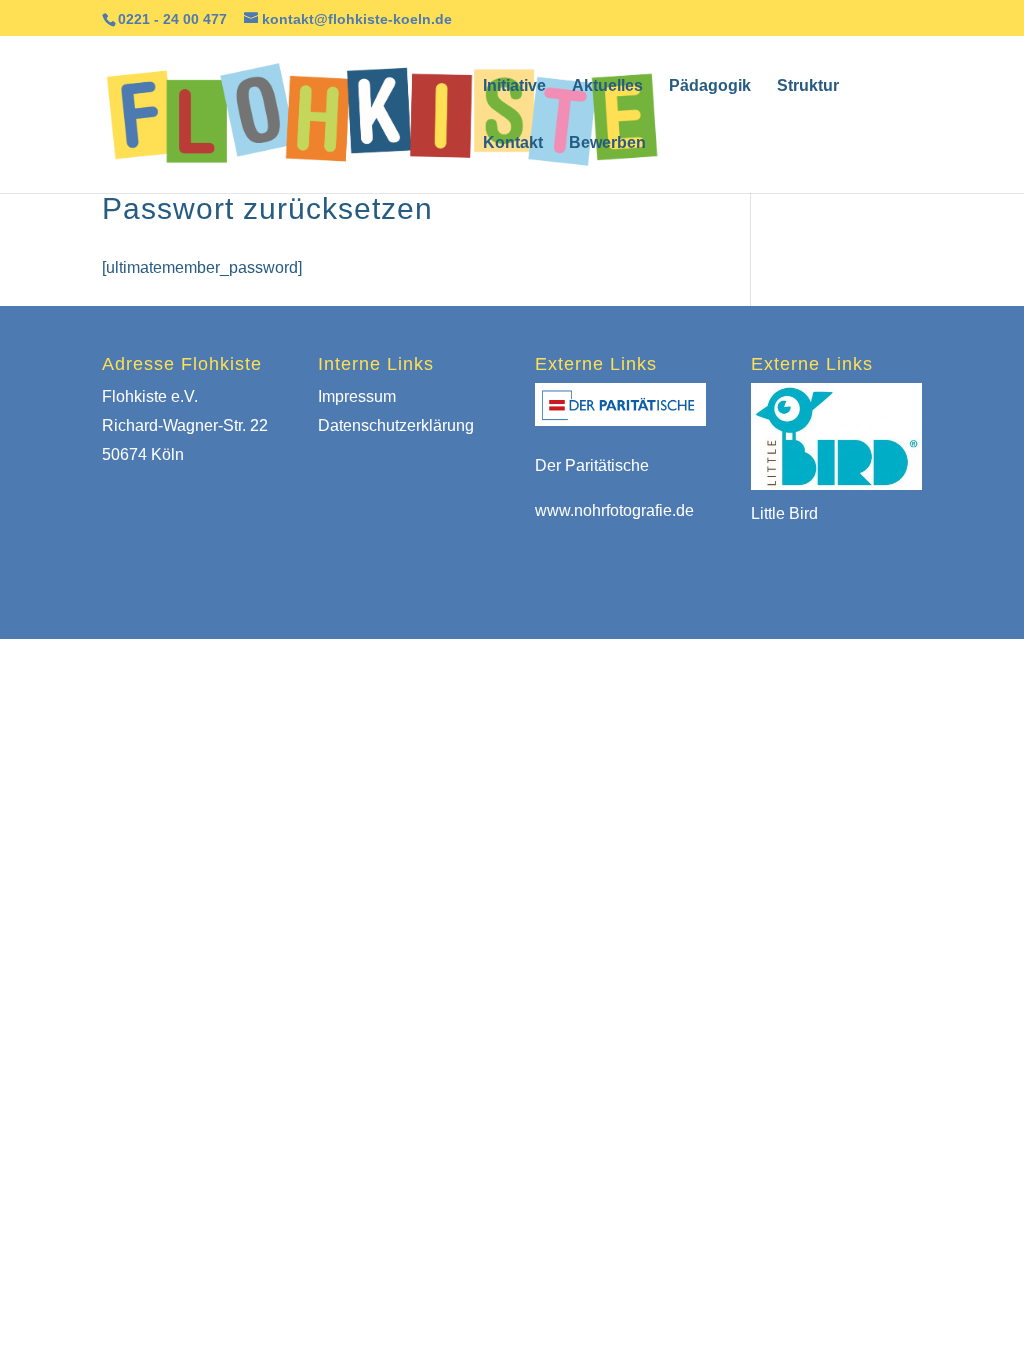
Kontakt (513, 143)
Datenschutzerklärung (396, 425)
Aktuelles (607, 86)
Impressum (357, 396)
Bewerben (607, 143)
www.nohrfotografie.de (614, 510)
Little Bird (784, 513)
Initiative (514, 86)
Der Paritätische (592, 465)
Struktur (808, 86)
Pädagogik (710, 86)
